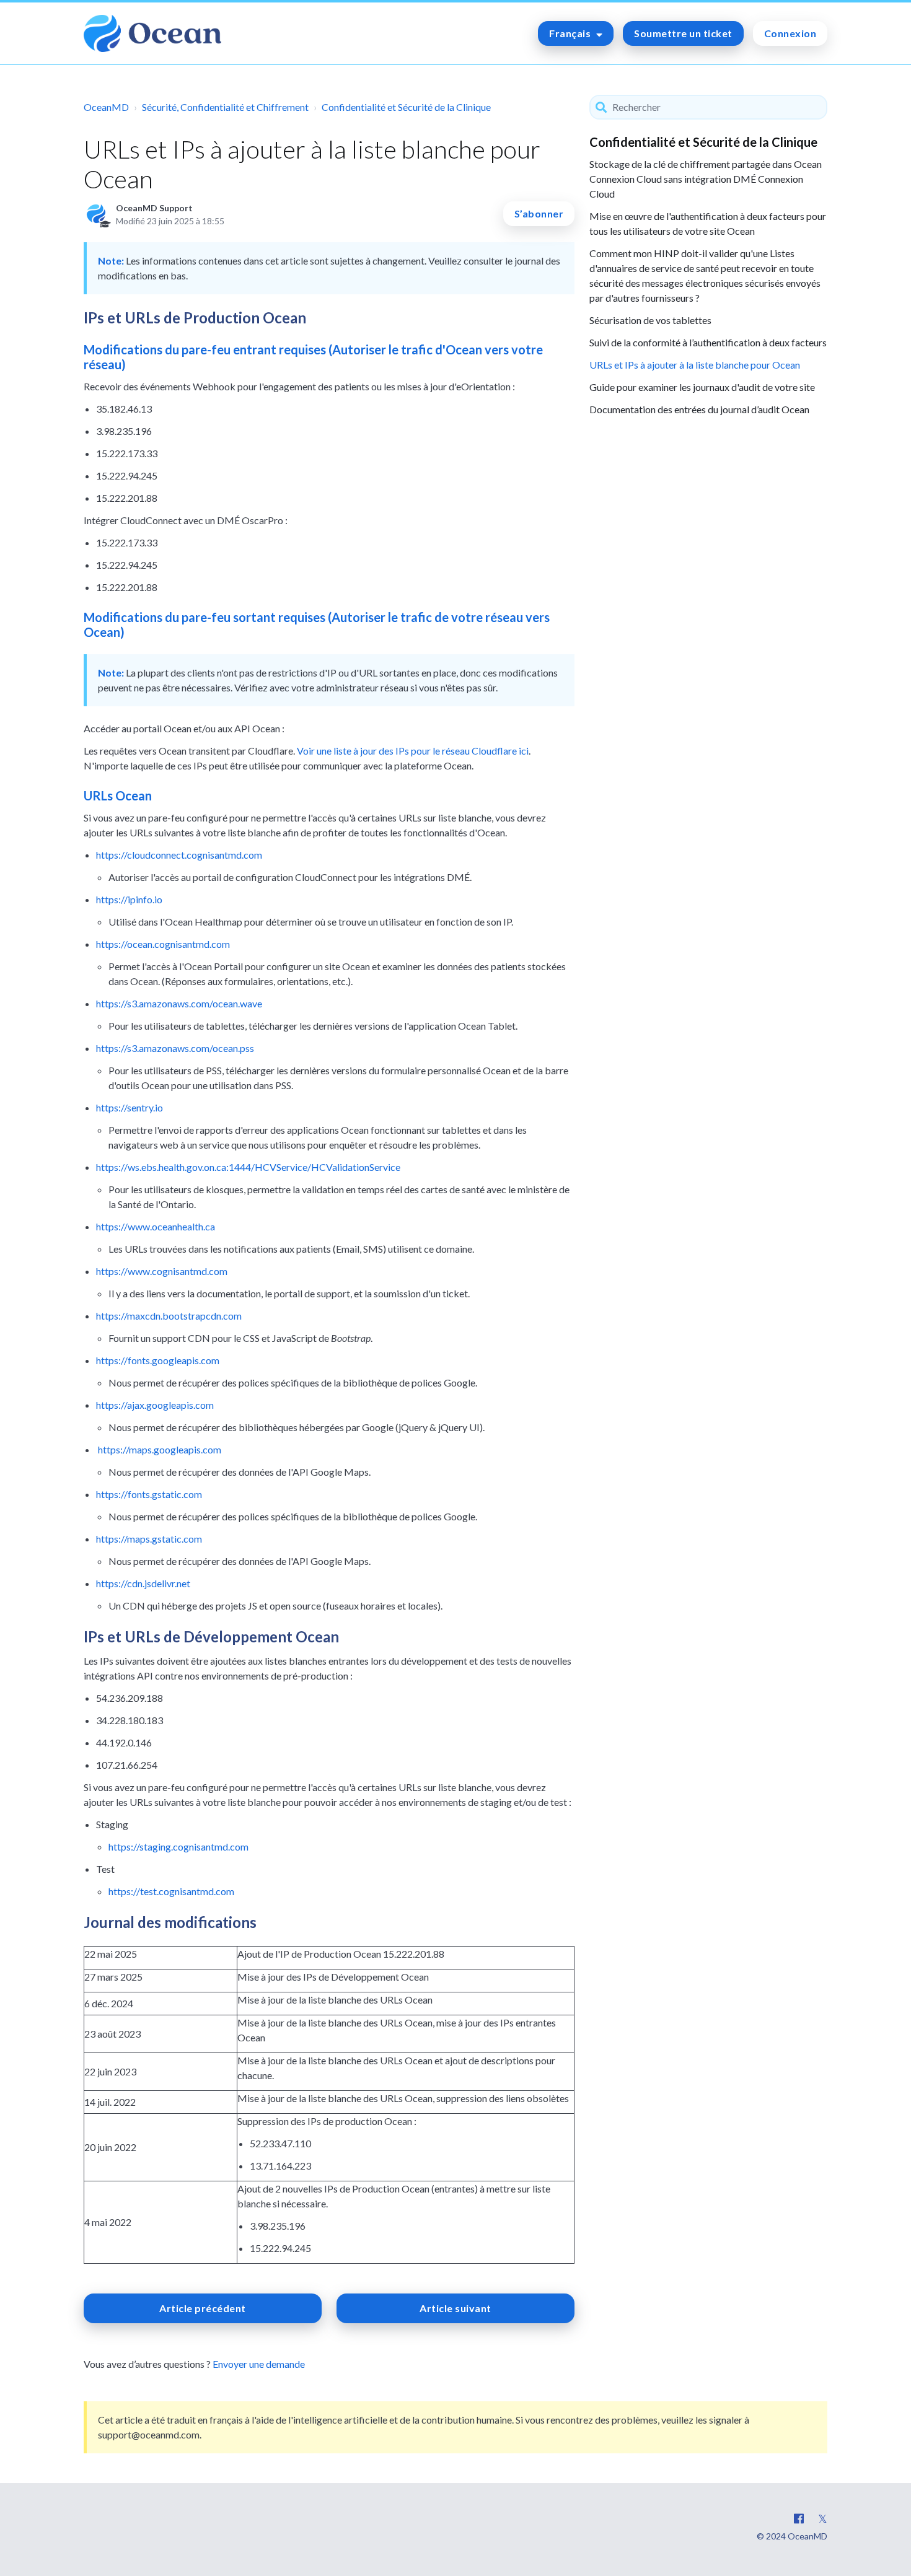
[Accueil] (152, 33)
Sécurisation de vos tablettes (650, 320)
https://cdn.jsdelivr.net (143, 1583)
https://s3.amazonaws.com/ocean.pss (175, 1048)
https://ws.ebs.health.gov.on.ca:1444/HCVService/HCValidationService (248, 1167)
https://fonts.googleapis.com (158, 1360)
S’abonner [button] (539, 213)
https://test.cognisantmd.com (171, 1891)
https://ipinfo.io (129, 899)
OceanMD (106, 107)
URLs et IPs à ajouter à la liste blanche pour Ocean (695, 365)
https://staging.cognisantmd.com (178, 1847)
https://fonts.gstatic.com (149, 1494)
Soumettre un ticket (683, 33)
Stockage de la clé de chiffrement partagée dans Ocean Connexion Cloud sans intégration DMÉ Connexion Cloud (706, 179)
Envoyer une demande (259, 2364)
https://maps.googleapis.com (160, 1449)
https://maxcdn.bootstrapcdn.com (169, 1316)
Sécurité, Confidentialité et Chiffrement (225, 107)
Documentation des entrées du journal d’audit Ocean (699, 409)
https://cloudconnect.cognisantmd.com (179, 855)
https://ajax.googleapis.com (155, 1405)
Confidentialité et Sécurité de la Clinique (406, 107)
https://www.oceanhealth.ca (156, 1226)
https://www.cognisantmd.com (162, 1271)
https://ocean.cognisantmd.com (163, 944)
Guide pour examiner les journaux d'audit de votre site (702, 387)
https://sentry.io (130, 1107)
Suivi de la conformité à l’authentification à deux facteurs (708, 342)
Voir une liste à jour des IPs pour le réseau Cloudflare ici (413, 751)
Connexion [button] (790, 33)
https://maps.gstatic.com (149, 1539)
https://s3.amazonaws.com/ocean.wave (179, 1003)
